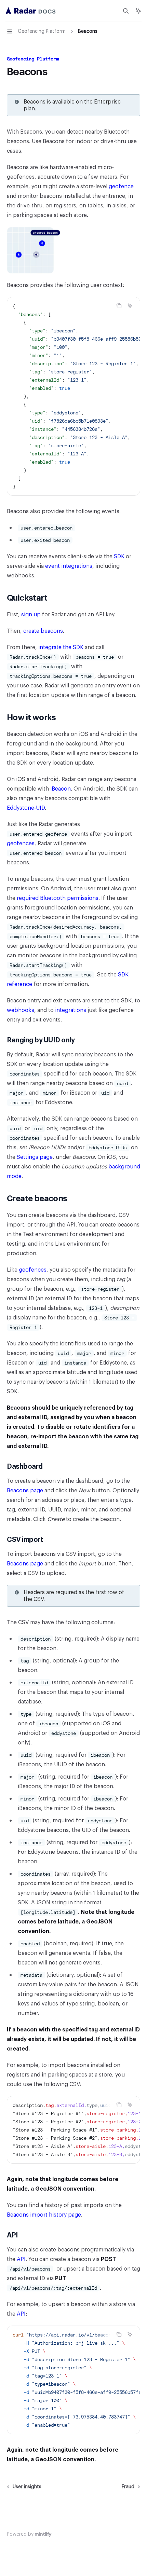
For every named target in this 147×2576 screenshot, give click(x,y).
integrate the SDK (61, 647)
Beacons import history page (44, 2215)
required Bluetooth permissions (58, 898)
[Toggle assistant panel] (138, 11)
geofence (121, 187)
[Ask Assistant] (130, 306)
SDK (119, 557)
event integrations (69, 566)
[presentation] (73, 396)
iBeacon (61, 789)
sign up (31, 615)
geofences (21, 844)
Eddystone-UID (26, 808)
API (21, 2259)
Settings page (35, 1157)
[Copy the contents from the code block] (119, 306)
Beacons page (25, 1491)
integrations (71, 1010)
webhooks (21, 1010)
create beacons (43, 631)
